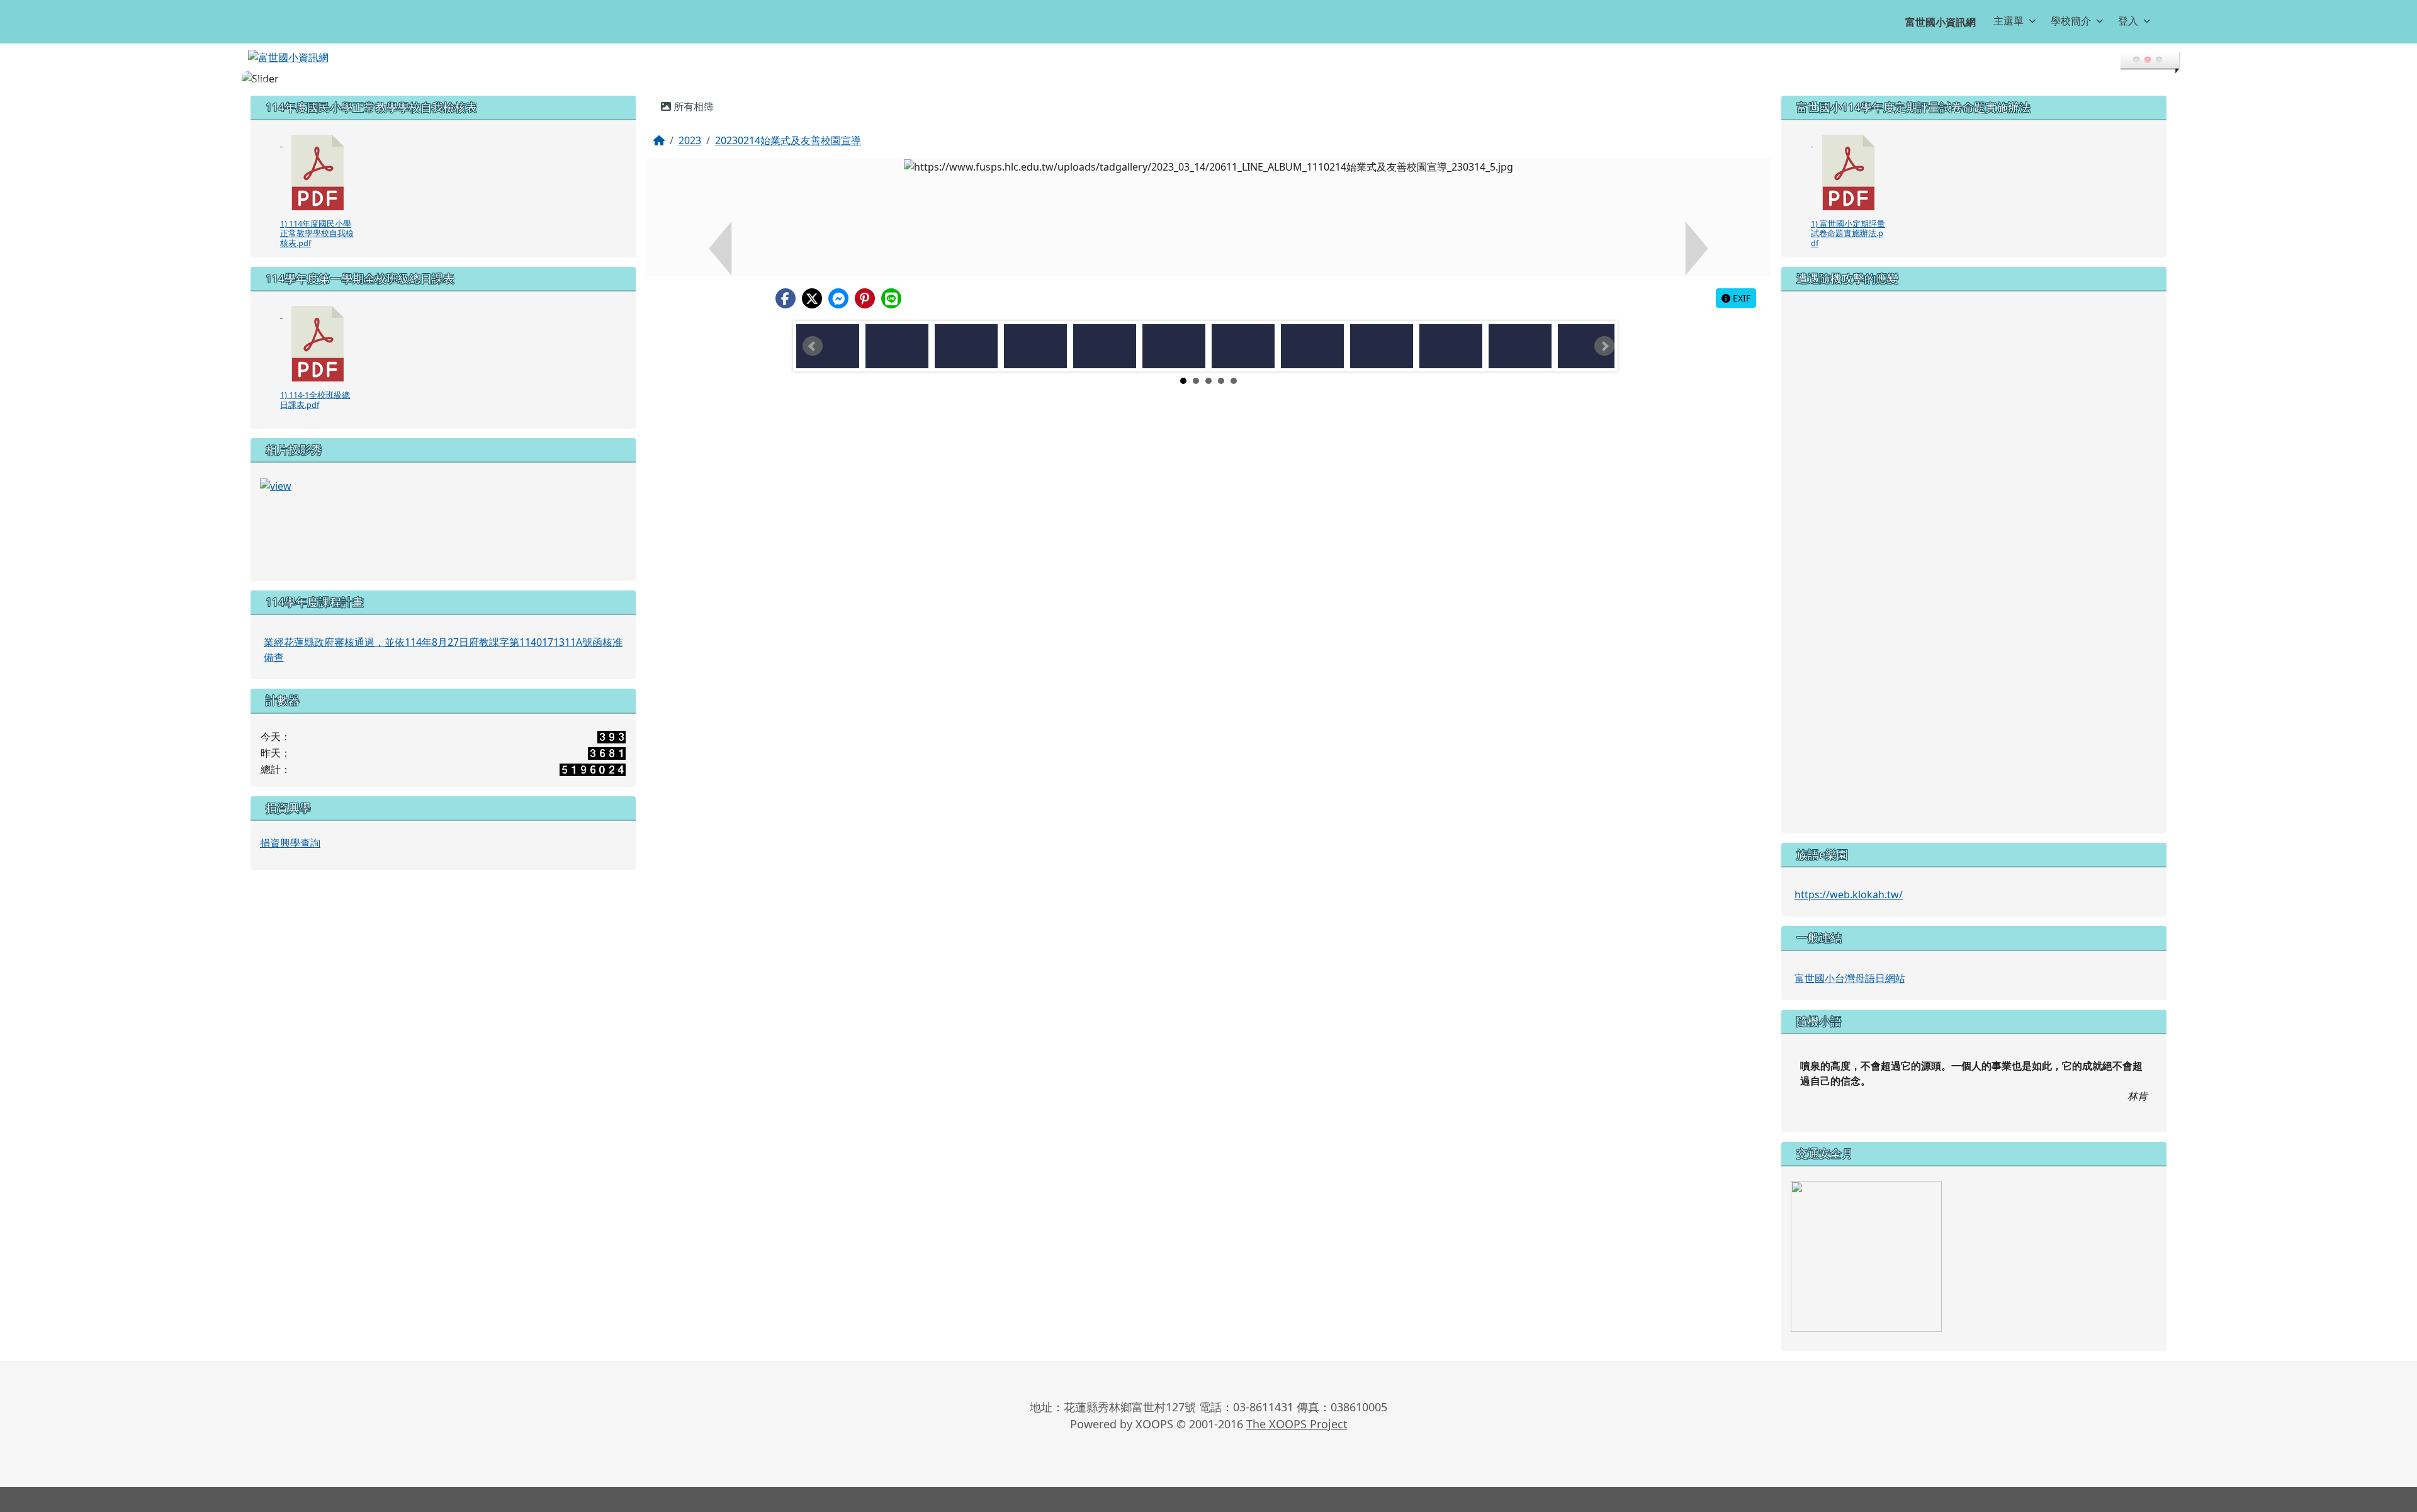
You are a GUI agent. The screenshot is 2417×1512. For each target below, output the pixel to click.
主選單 (2009, 21)
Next (1604, 346)
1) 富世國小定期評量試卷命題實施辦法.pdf (1848, 233)
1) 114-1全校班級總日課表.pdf (315, 399)
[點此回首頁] (1208, 79)
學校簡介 (2071, 21)
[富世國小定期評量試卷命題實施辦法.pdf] (1849, 172)
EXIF (1740, 298)
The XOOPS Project (1297, 1424)
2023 (690, 140)
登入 (2128, 21)
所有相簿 (692, 106)
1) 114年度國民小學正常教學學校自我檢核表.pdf (317, 233)
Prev (813, 346)
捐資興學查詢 (290, 843)
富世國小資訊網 (1941, 22)
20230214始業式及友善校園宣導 (788, 140)
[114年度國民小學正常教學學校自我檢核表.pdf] (318, 172)
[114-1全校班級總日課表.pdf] (318, 344)
